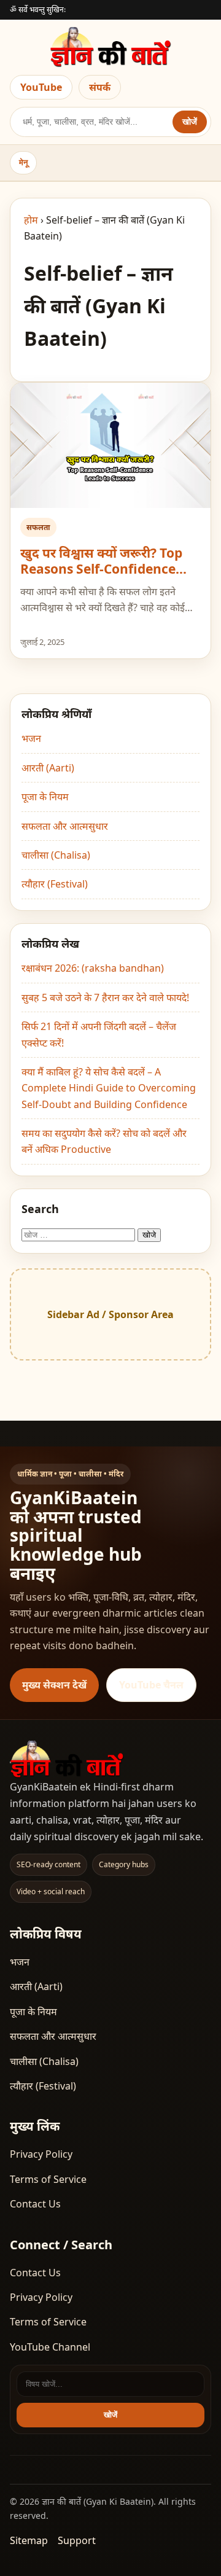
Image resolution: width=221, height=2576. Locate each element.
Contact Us (35, 2204)
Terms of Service (48, 2179)
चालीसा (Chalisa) (56, 855)
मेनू (23, 162)
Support (77, 2540)
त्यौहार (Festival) (55, 884)
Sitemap (29, 2540)
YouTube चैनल (151, 1685)
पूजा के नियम (45, 797)
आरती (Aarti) (48, 768)
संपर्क (100, 87)
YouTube (41, 87)
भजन (31, 738)
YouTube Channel (50, 2347)
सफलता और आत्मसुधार (65, 826)
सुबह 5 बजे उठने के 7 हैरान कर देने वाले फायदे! (105, 997)
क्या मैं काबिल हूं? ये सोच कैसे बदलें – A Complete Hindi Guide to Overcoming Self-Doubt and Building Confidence (109, 1088)
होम (31, 220)
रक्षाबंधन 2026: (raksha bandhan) (93, 968)
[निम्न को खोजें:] (79, 1234)
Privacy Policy (41, 2154)
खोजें (190, 122)
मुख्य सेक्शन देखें (54, 1685)
